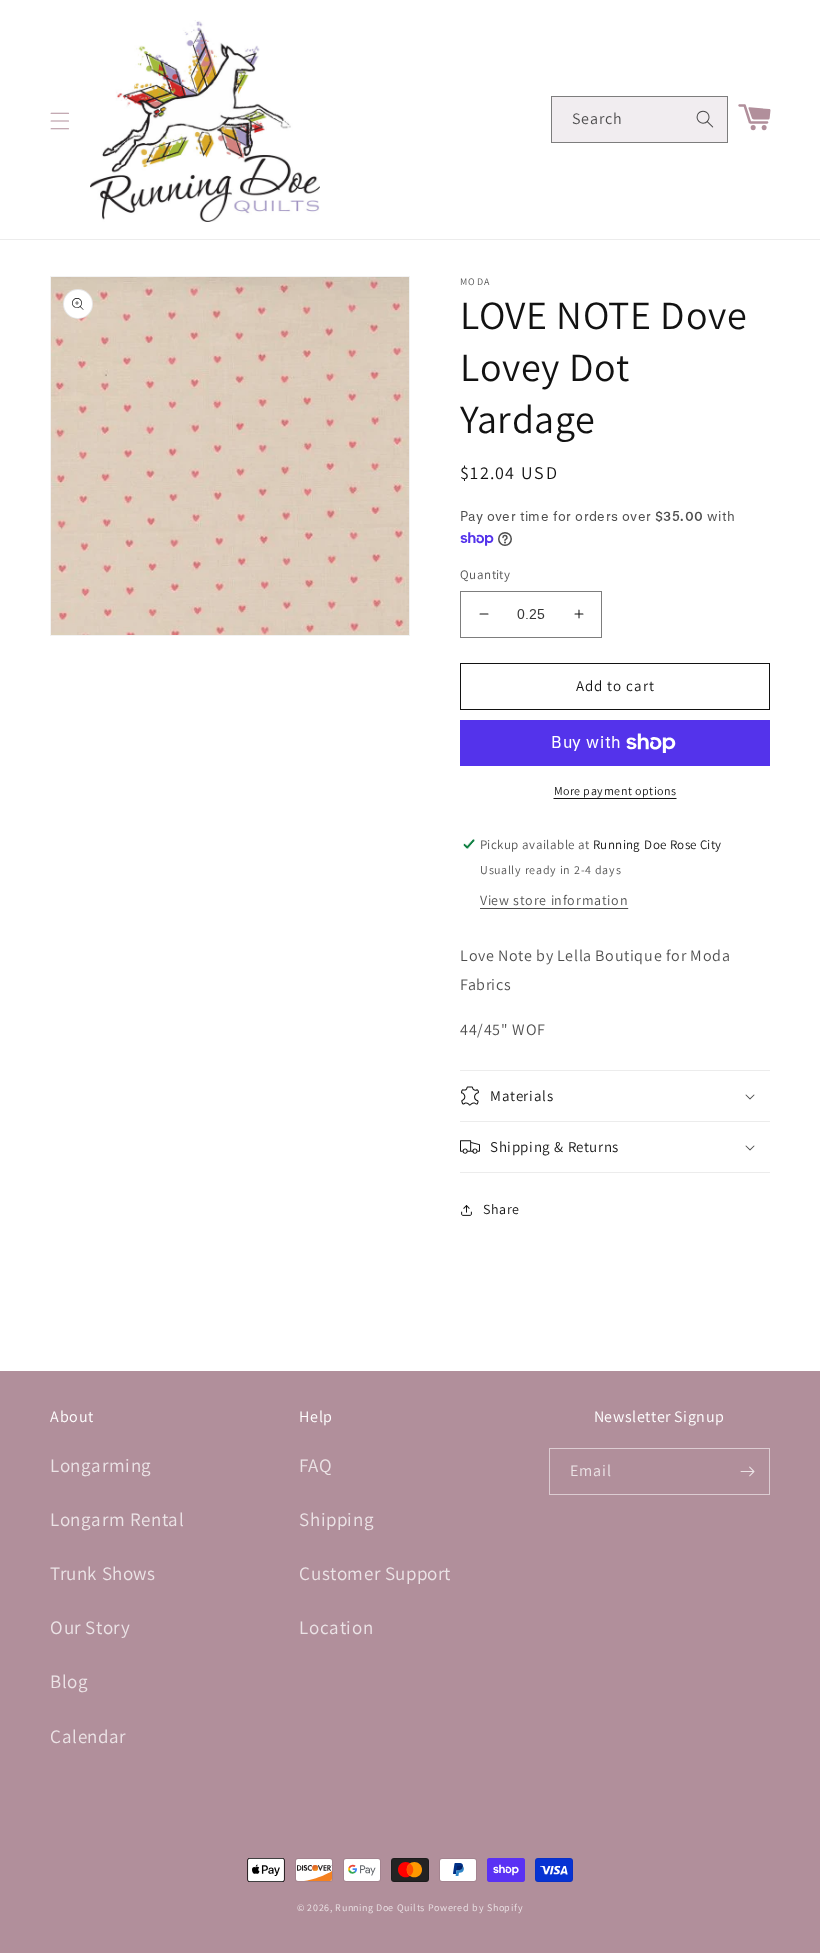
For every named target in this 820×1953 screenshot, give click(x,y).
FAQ (315, 1465)
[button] (60, 121)
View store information (554, 900)
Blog (69, 1681)
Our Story (90, 1627)
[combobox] (639, 119)
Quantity (485, 574)
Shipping (336, 1519)
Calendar (88, 1736)
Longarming (101, 1465)
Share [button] (501, 1209)
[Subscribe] (747, 1471)
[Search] (705, 119)
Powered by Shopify (476, 1907)
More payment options (615, 790)
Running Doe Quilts (380, 1907)
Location (336, 1627)
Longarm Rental (117, 1519)
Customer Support (375, 1573)
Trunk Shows (103, 1573)
